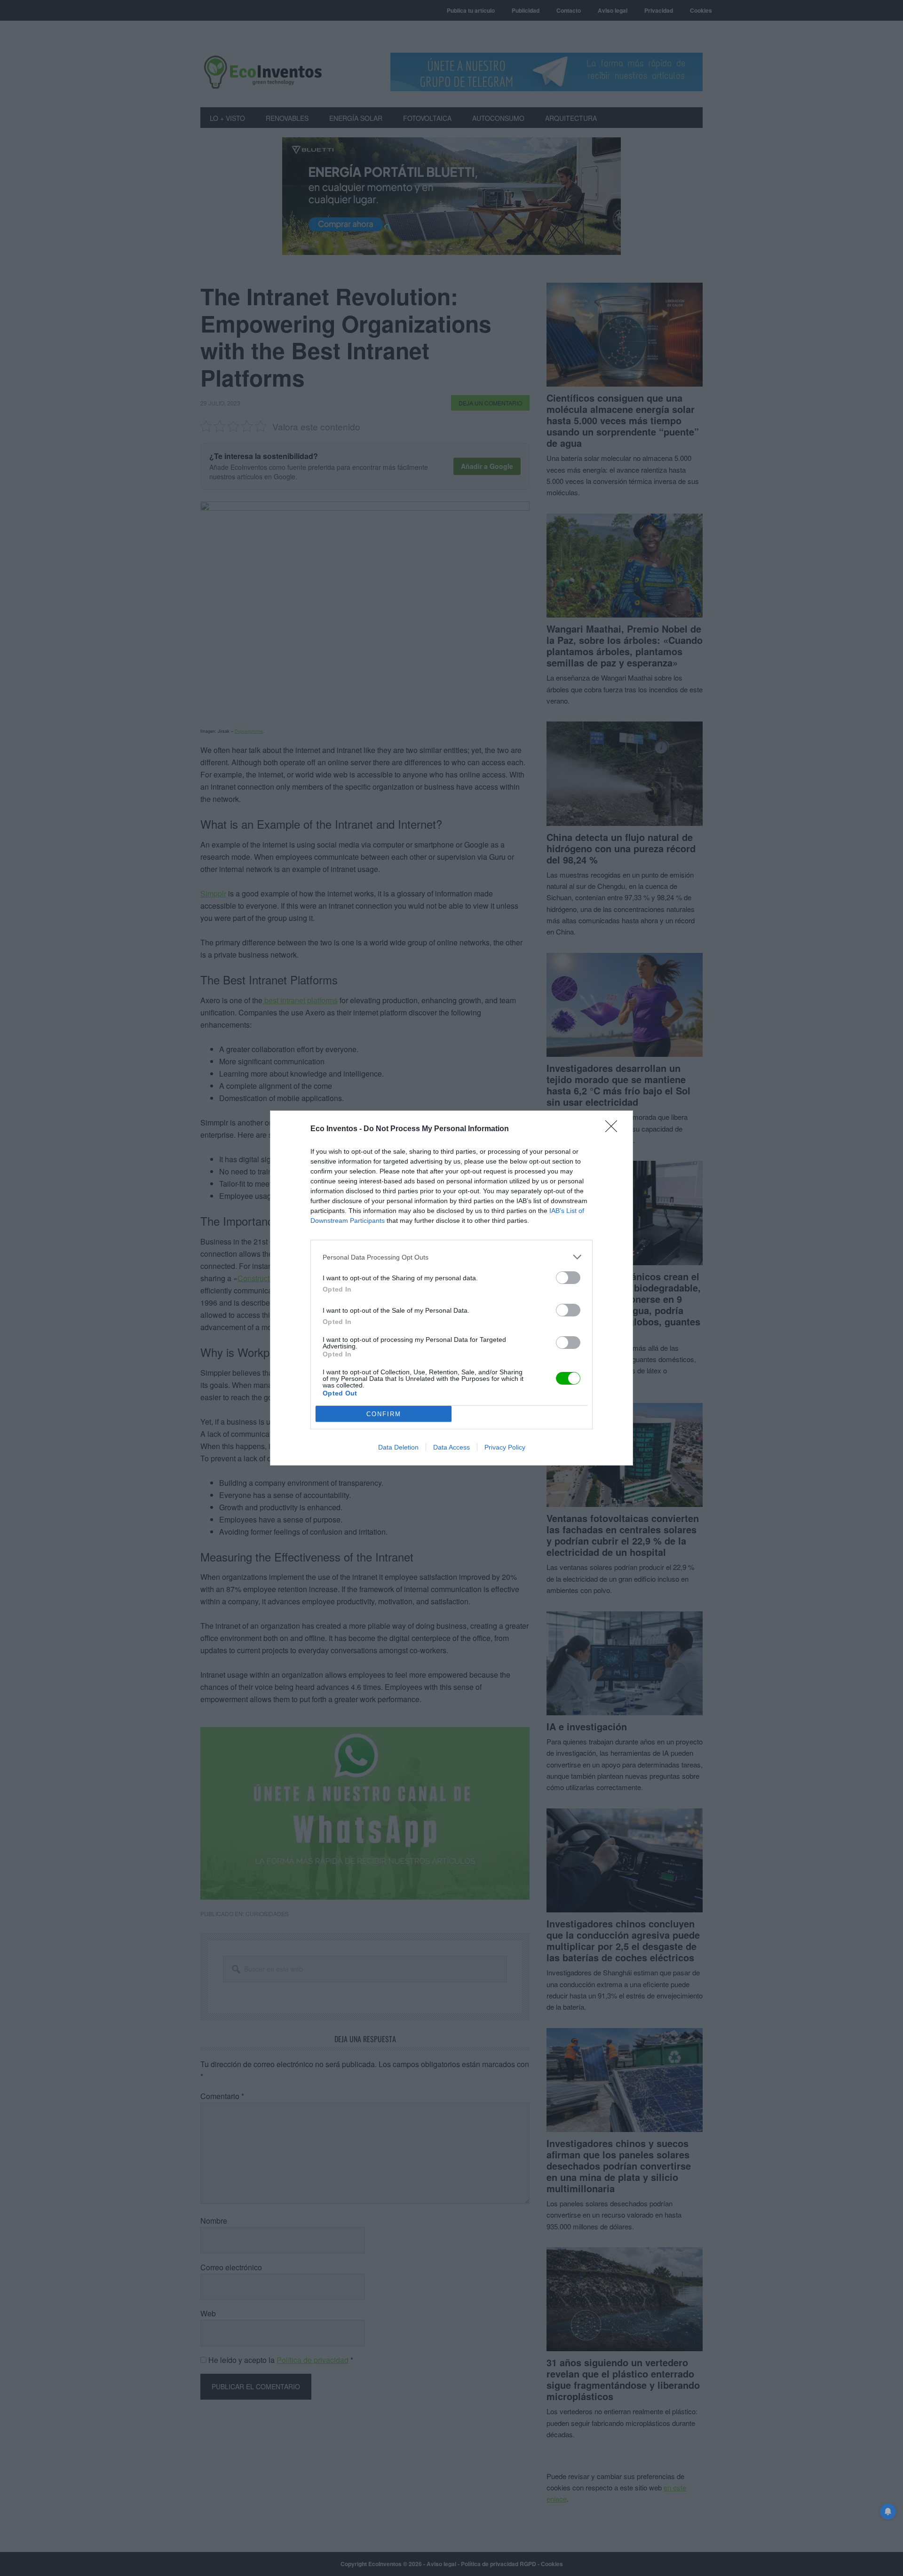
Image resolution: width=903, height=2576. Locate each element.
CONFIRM (384, 1414)
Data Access (451, 1447)
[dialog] (451, 1288)
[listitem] (451, 1257)
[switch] (568, 1278)
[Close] (614, 1129)
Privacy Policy (505, 1447)
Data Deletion (398, 1447)
